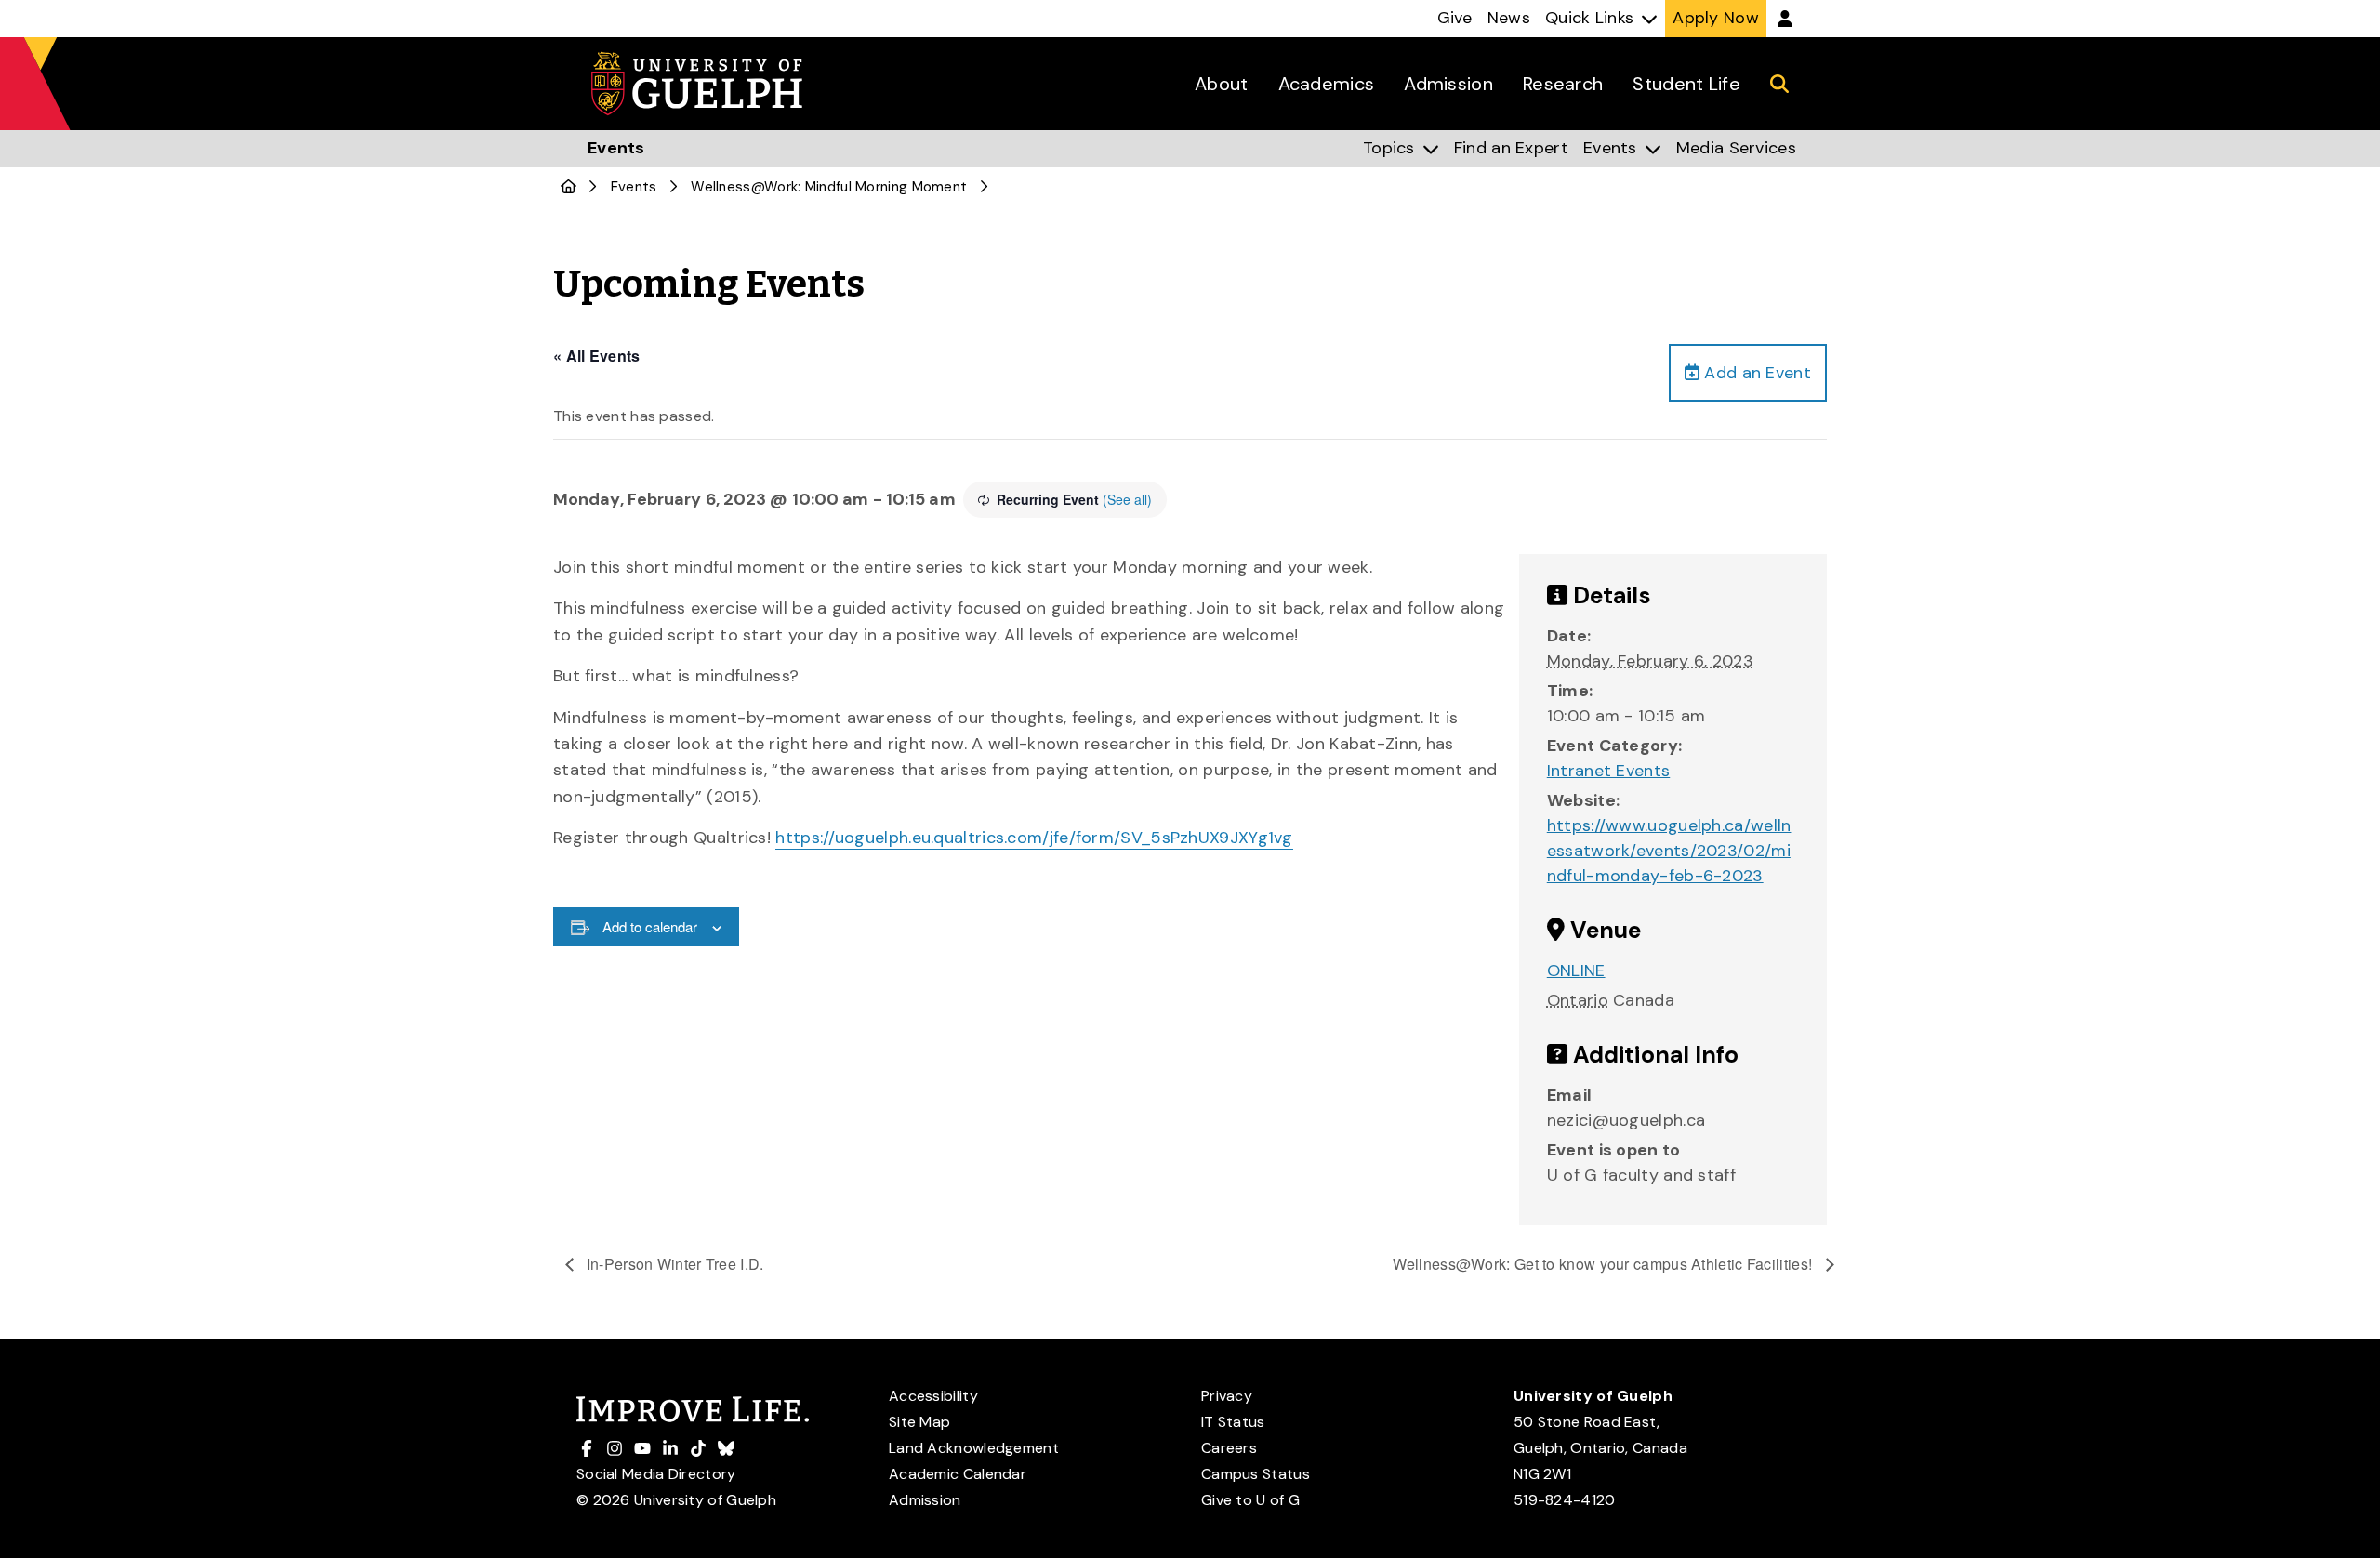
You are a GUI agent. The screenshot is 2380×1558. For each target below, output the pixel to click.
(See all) (1127, 499)
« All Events (597, 356)
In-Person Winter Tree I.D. (674, 1264)
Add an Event (1755, 373)
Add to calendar (650, 926)
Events (634, 187)
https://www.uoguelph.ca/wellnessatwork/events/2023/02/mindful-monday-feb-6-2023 (1669, 851)
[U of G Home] (569, 187)
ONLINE (1576, 970)
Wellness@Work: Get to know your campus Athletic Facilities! (1605, 1264)
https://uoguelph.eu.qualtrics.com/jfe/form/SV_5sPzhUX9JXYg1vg (1034, 838)
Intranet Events (1609, 771)
